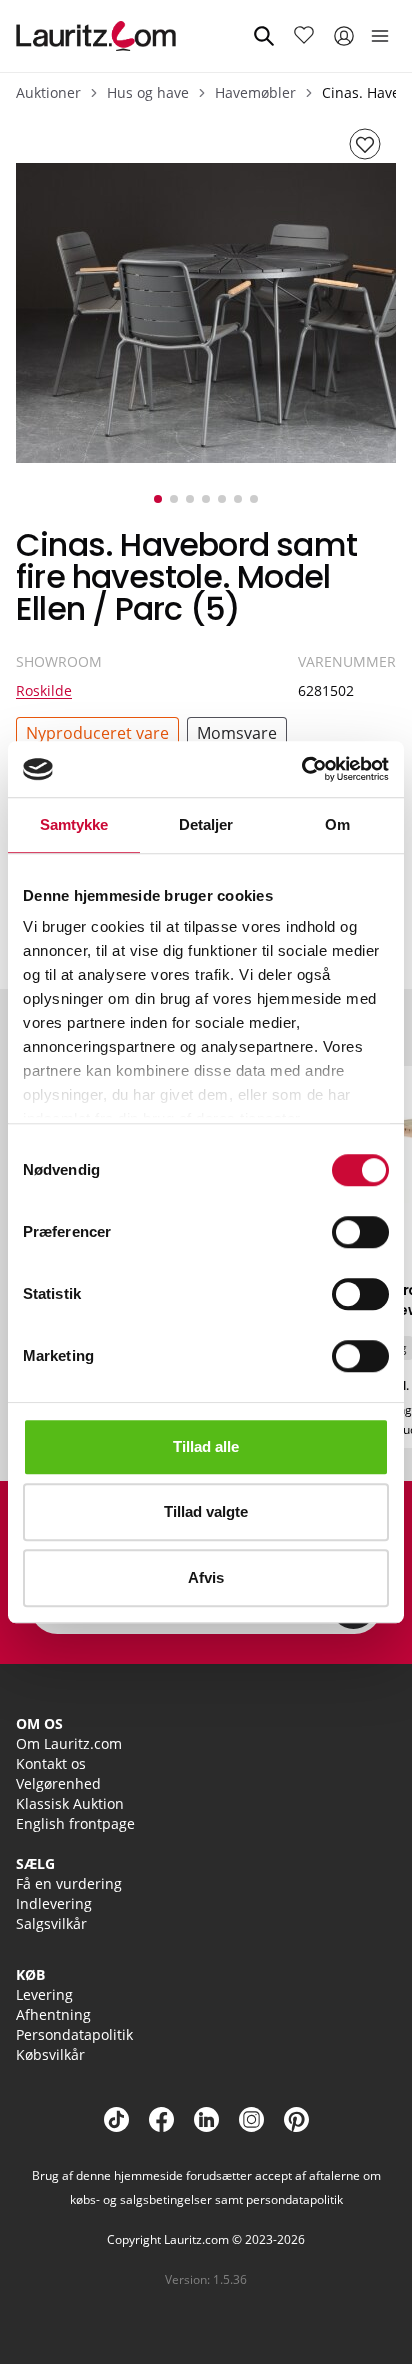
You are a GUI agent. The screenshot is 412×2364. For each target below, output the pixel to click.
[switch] (360, 1232)
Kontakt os (51, 1763)
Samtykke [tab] (74, 824)
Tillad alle (206, 1446)
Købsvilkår (50, 2054)
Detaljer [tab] (206, 824)
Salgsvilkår (51, 1923)
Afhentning (53, 2014)
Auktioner (48, 92)
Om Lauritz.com (69, 1743)
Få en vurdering (69, 1883)
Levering (44, 1994)
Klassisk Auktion (70, 1803)
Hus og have (148, 92)
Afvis (206, 1577)
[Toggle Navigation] (380, 36)
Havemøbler (255, 92)
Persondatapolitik (74, 2034)
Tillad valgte (206, 1511)
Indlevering (54, 1903)
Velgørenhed (58, 1783)
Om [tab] (337, 824)
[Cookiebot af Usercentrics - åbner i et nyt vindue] (301, 769)
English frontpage (75, 1823)
